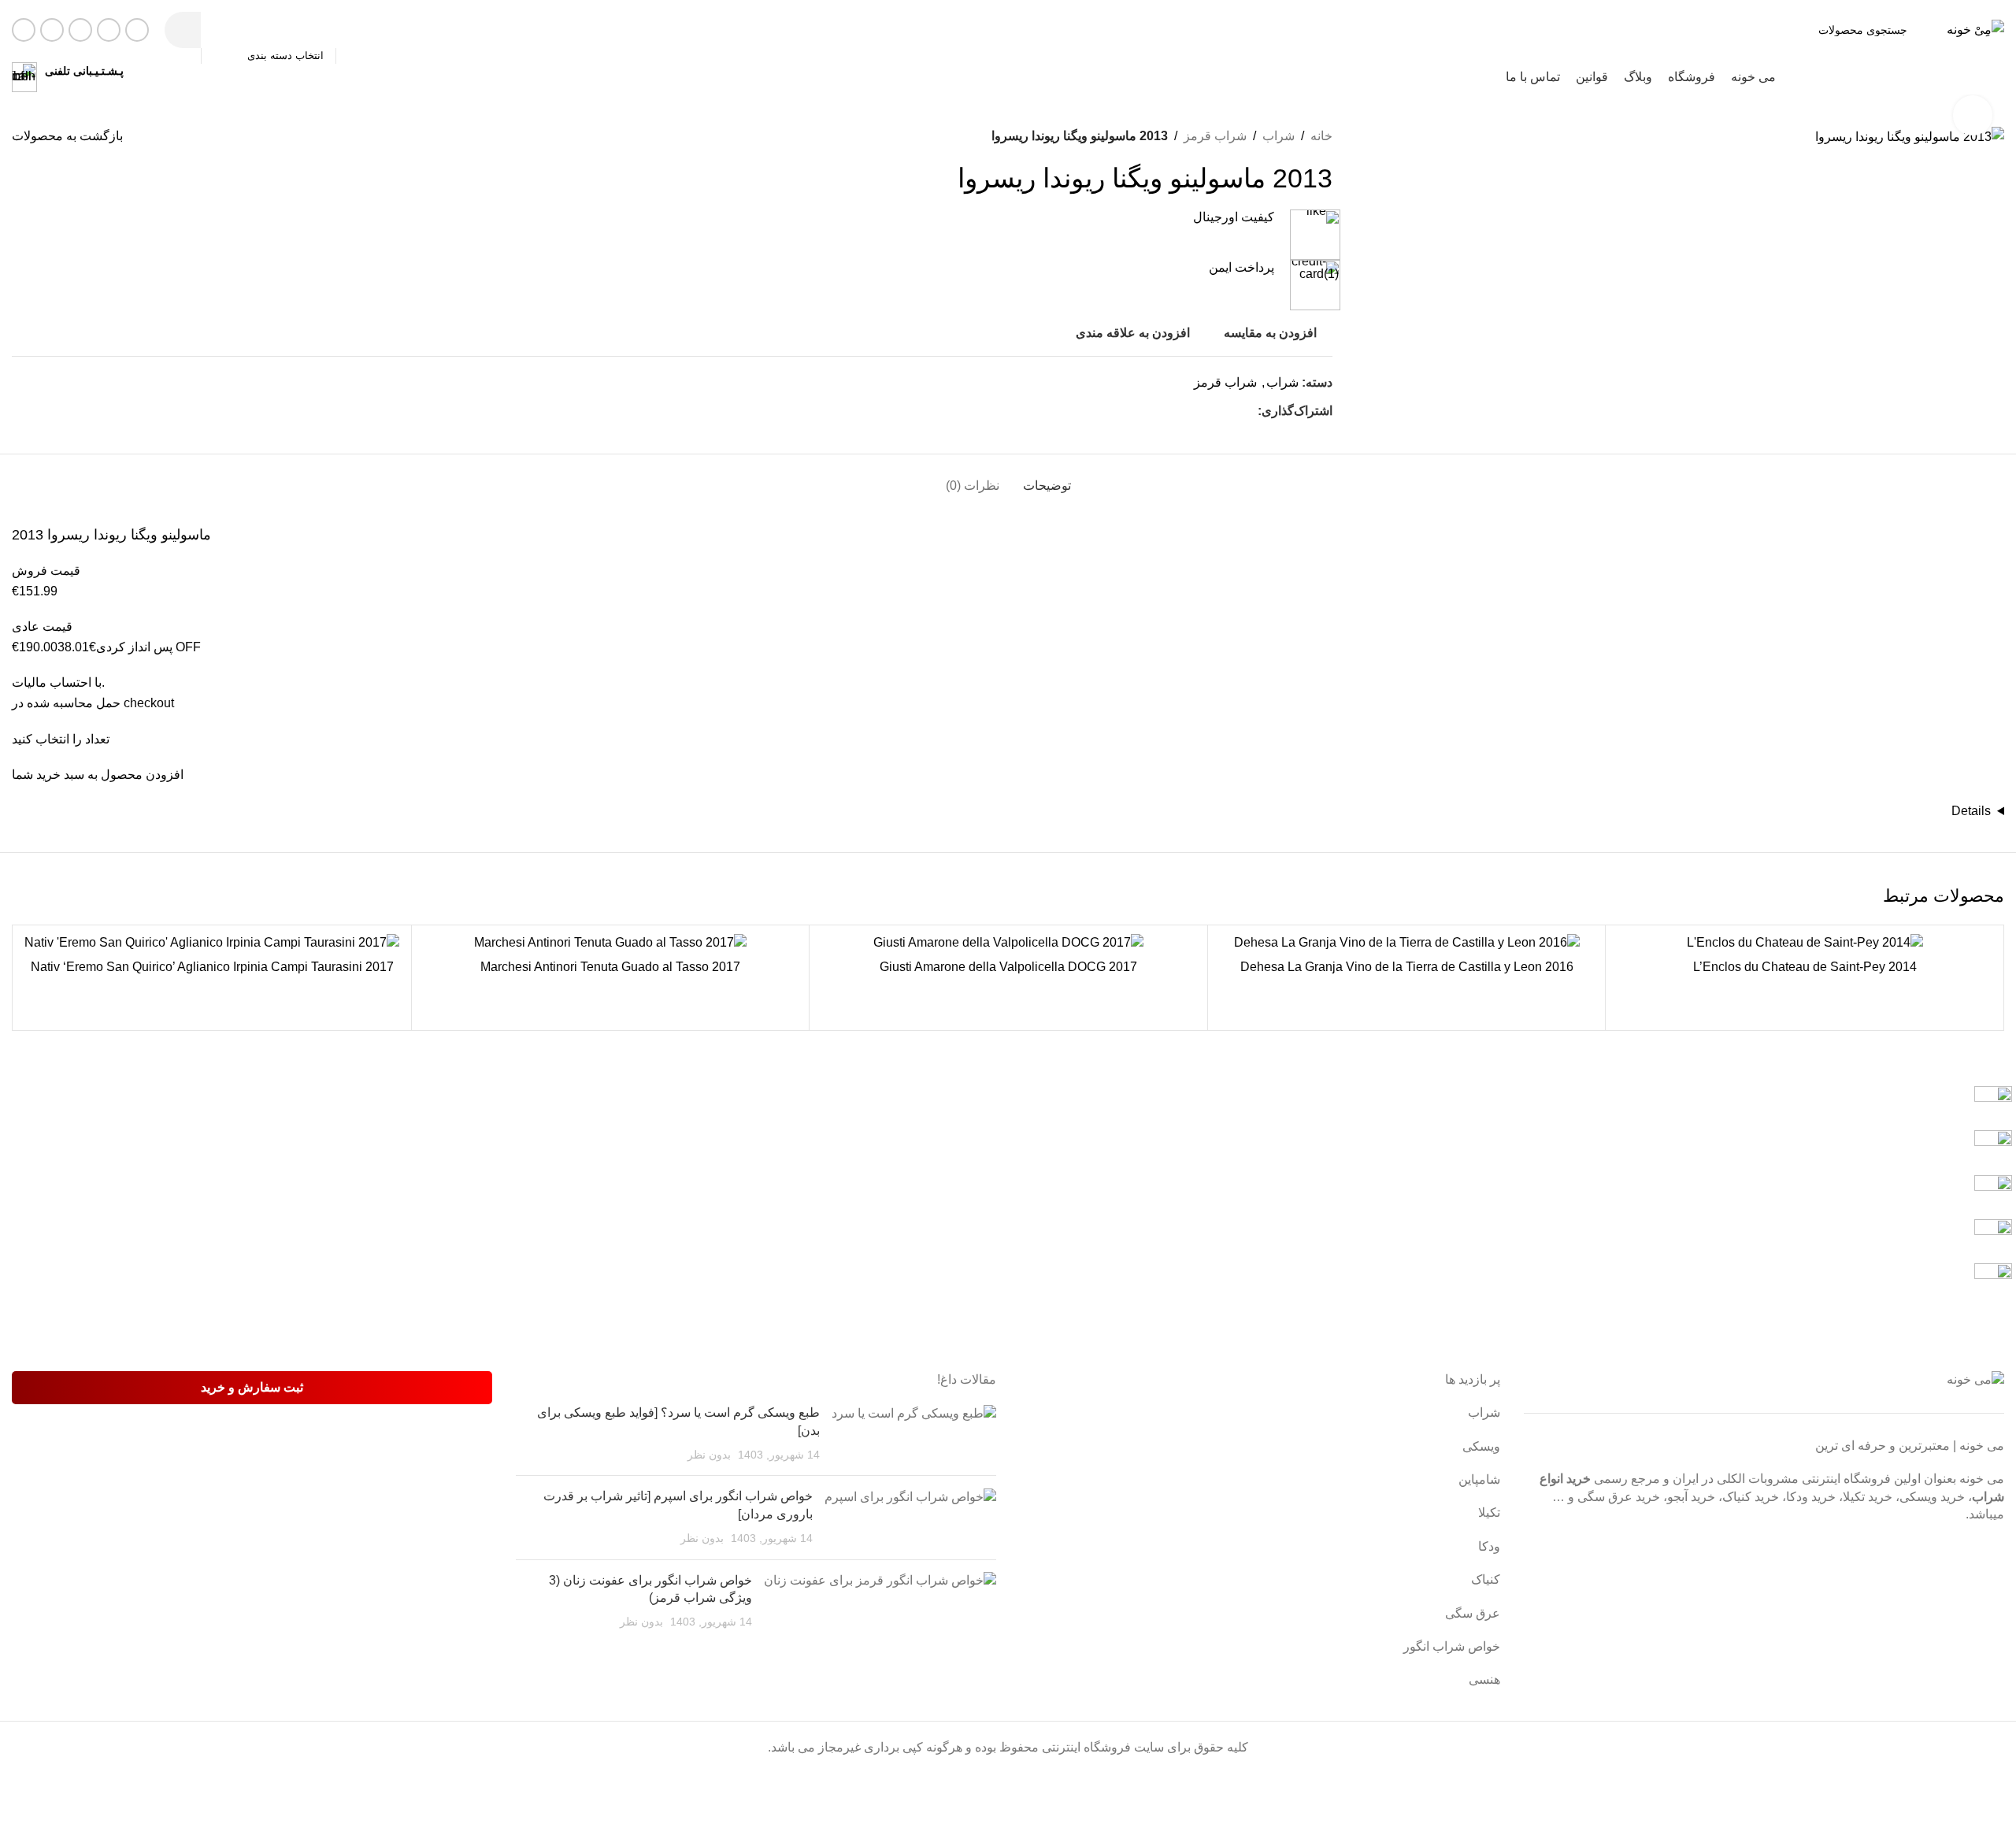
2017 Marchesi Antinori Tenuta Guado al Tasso (610, 967)
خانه (1321, 136)
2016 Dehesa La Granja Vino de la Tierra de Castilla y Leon (1407, 967)
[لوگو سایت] (1975, 29)
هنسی (1484, 1679)
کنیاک (1486, 1579)
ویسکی (1481, 1446)
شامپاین (1479, 1479)
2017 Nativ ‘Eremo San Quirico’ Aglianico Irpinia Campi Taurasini (212, 967)
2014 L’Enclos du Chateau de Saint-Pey (1805, 967)
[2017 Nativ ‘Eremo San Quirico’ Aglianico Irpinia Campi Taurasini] (212, 942)
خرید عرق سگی (1619, 1497)
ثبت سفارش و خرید (252, 1387)
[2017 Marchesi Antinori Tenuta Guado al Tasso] (611, 942)
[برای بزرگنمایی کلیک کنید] (1973, 115)
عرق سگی (1473, 1613)
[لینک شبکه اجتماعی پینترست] (1230, 411)
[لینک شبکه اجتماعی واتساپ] (52, 30)
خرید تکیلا (1868, 1497)
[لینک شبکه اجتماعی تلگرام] (24, 30)
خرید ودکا (1811, 1497)
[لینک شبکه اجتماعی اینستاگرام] (80, 30)
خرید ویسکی (1932, 1497)
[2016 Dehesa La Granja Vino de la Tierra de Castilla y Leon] (1407, 942)
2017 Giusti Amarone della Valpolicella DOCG (1008, 967)
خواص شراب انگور (1452, 1646)
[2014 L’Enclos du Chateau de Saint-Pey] (1805, 942)
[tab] (1047, 478)
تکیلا (1489, 1512)
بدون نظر (709, 1455)
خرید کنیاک (1751, 1497)
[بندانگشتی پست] (914, 1434)
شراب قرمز (1215, 136)
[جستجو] (183, 30)
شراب (1279, 136)
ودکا (1489, 1546)
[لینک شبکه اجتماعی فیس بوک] (137, 30)
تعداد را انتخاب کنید (61, 739)
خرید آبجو (1691, 1497)
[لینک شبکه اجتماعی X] (109, 30)
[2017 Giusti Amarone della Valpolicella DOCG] (1008, 942)
